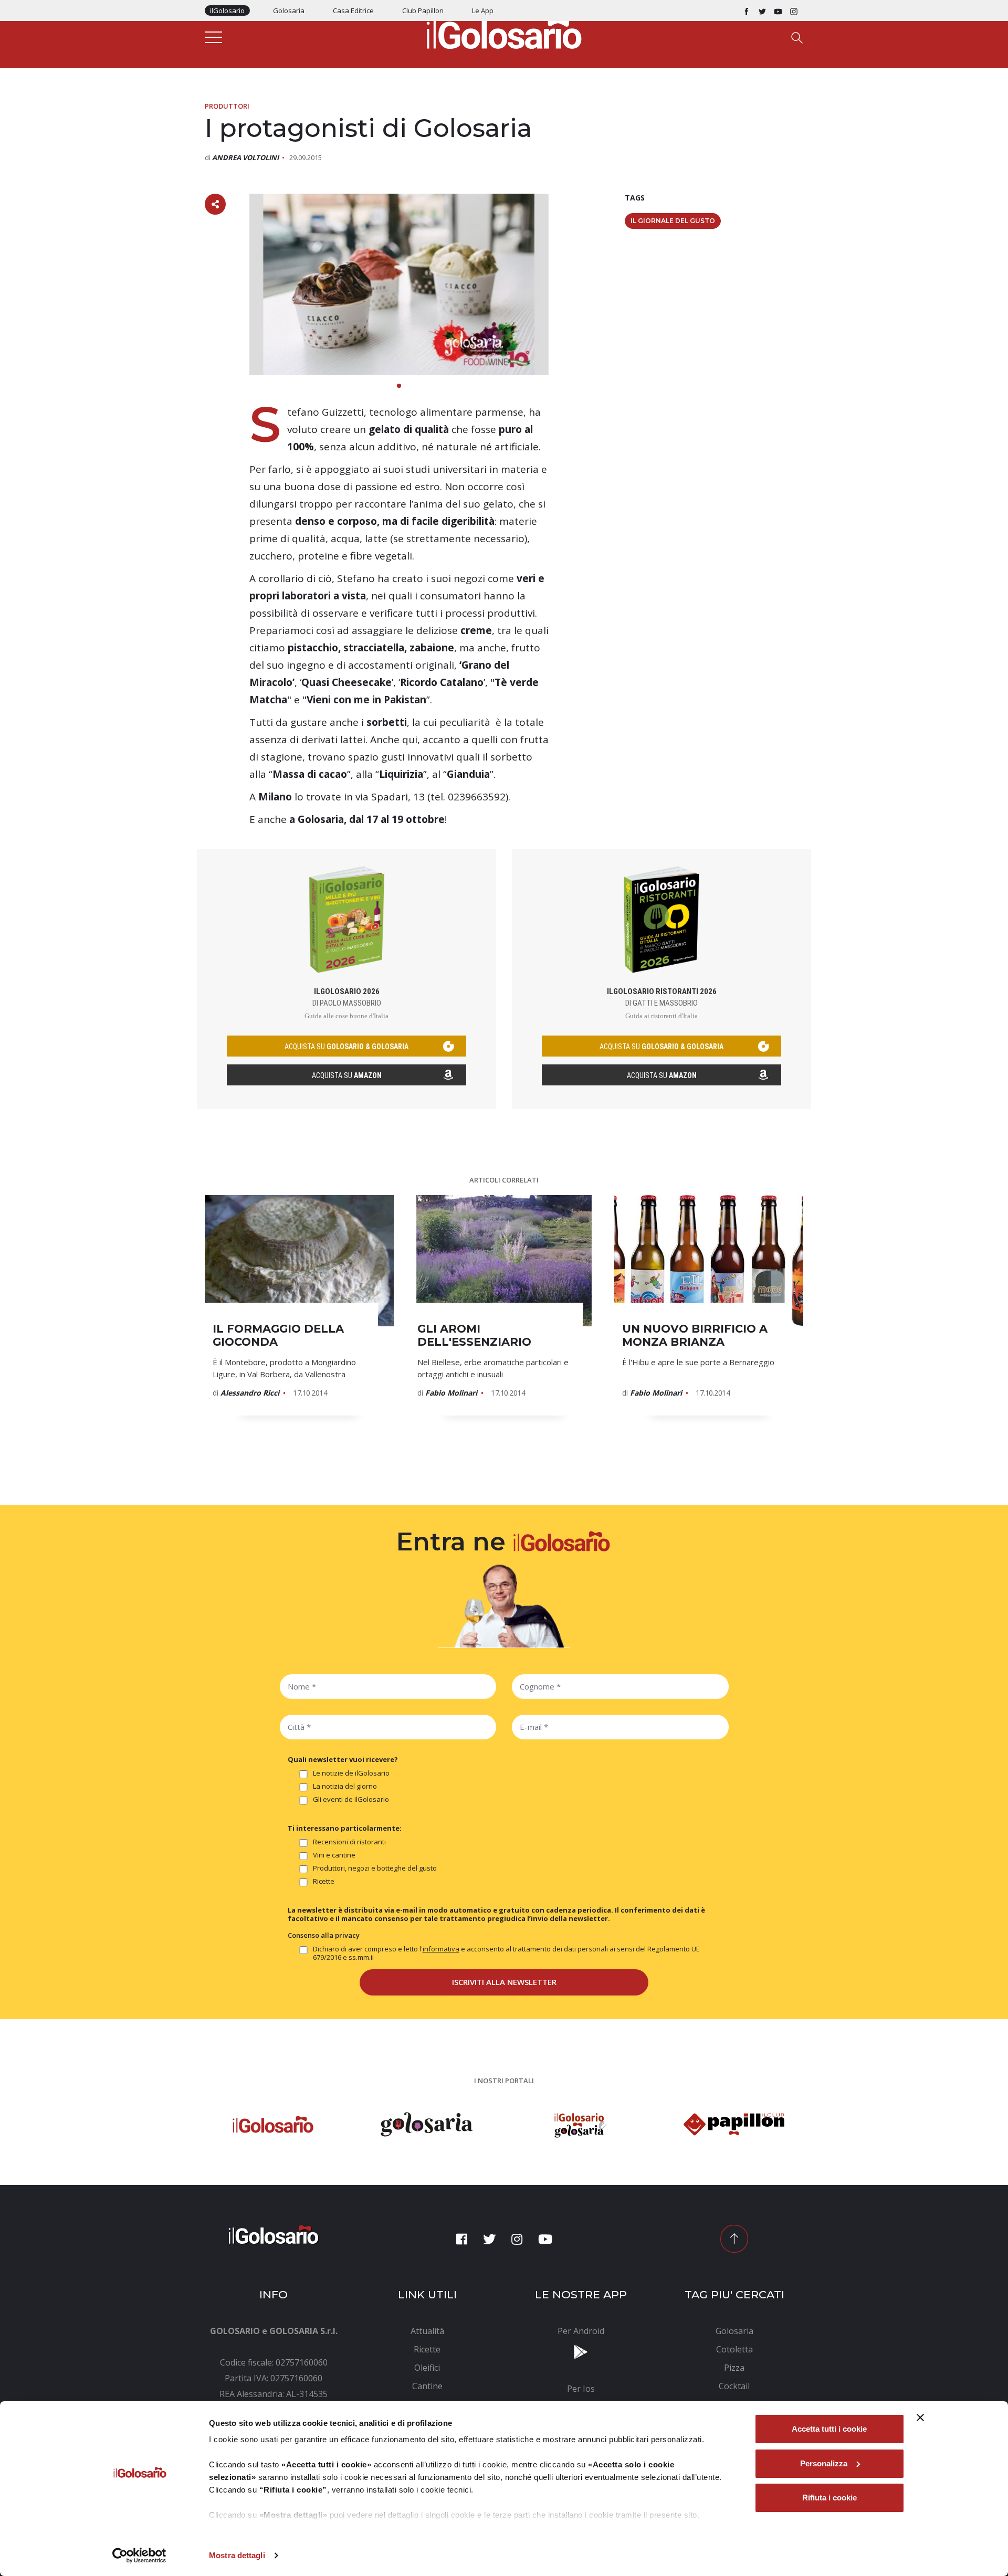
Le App (483, 10)
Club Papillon (423, 10)
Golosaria (289, 10)
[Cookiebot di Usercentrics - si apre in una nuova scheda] (139, 2556)
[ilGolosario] (504, 32)
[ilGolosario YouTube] (778, 10)
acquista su (346, 1047)
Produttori (227, 106)
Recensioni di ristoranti (349, 1842)
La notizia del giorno (345, 1786)
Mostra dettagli (237, 2555)
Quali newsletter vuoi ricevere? (343, 1759)
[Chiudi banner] (920, 2417)
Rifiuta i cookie (829, 2498)
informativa (441, 1949)
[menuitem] (428, 2331)
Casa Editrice (353, 10)
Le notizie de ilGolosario (351, 1773)
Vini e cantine (334, 1855)
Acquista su (347, 1075)
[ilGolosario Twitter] (762, 10)
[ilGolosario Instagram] (794, 10)
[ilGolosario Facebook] (747, 10)
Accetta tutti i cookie (829, 2429)
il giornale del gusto (673, 221)
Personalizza (824, 2463)
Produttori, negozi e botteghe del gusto (375, 1868)
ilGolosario (227, 10)
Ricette (324, 1881)
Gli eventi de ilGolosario (351, 1799)
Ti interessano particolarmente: (345, 1828)
